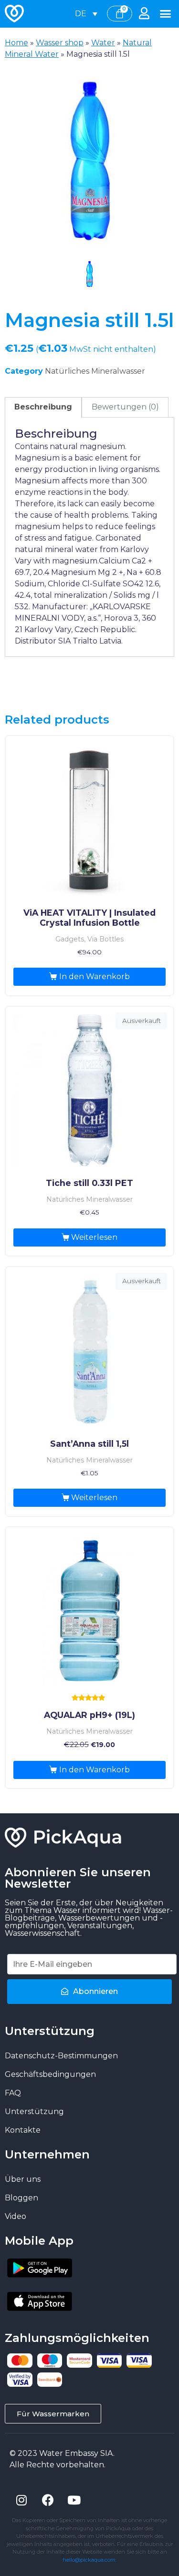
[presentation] (89, 275)
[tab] (43, 408)
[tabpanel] (89, 163)
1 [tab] (89, 275)
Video (16, 2216)
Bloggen (21, 2198)
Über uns (23, 2179)
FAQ (13, 2093)
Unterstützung (34, 2111)
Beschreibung (43, 407)
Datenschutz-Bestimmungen (61, 2056)
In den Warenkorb (95, 976)
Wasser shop (60, 43)
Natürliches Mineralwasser (95, 371)
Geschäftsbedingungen (50, 2074)
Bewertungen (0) (125, 407)
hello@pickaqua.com (89, 2560)
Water (103, 43)
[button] (166, 14)
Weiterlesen (94, 1237)
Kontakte (23, 2130)
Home (16, 43)
